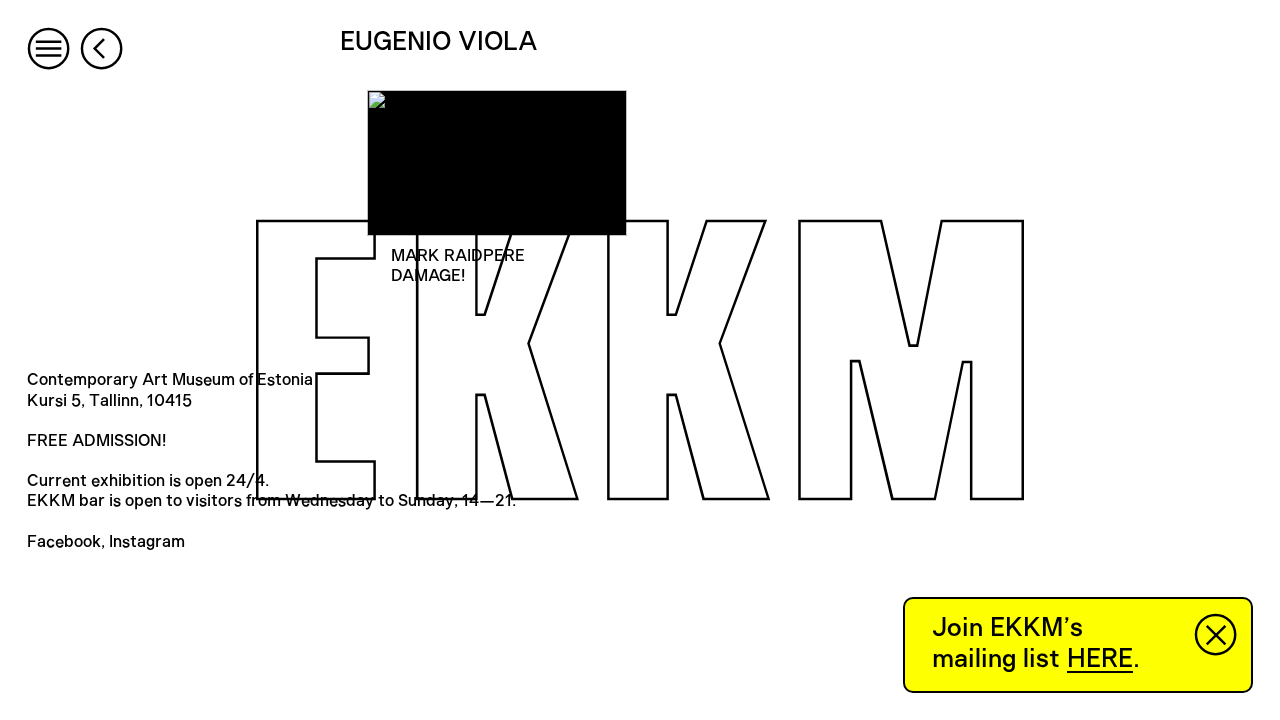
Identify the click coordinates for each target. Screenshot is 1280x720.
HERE (1100, 659)
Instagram (147, 542)
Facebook (64, 542)
